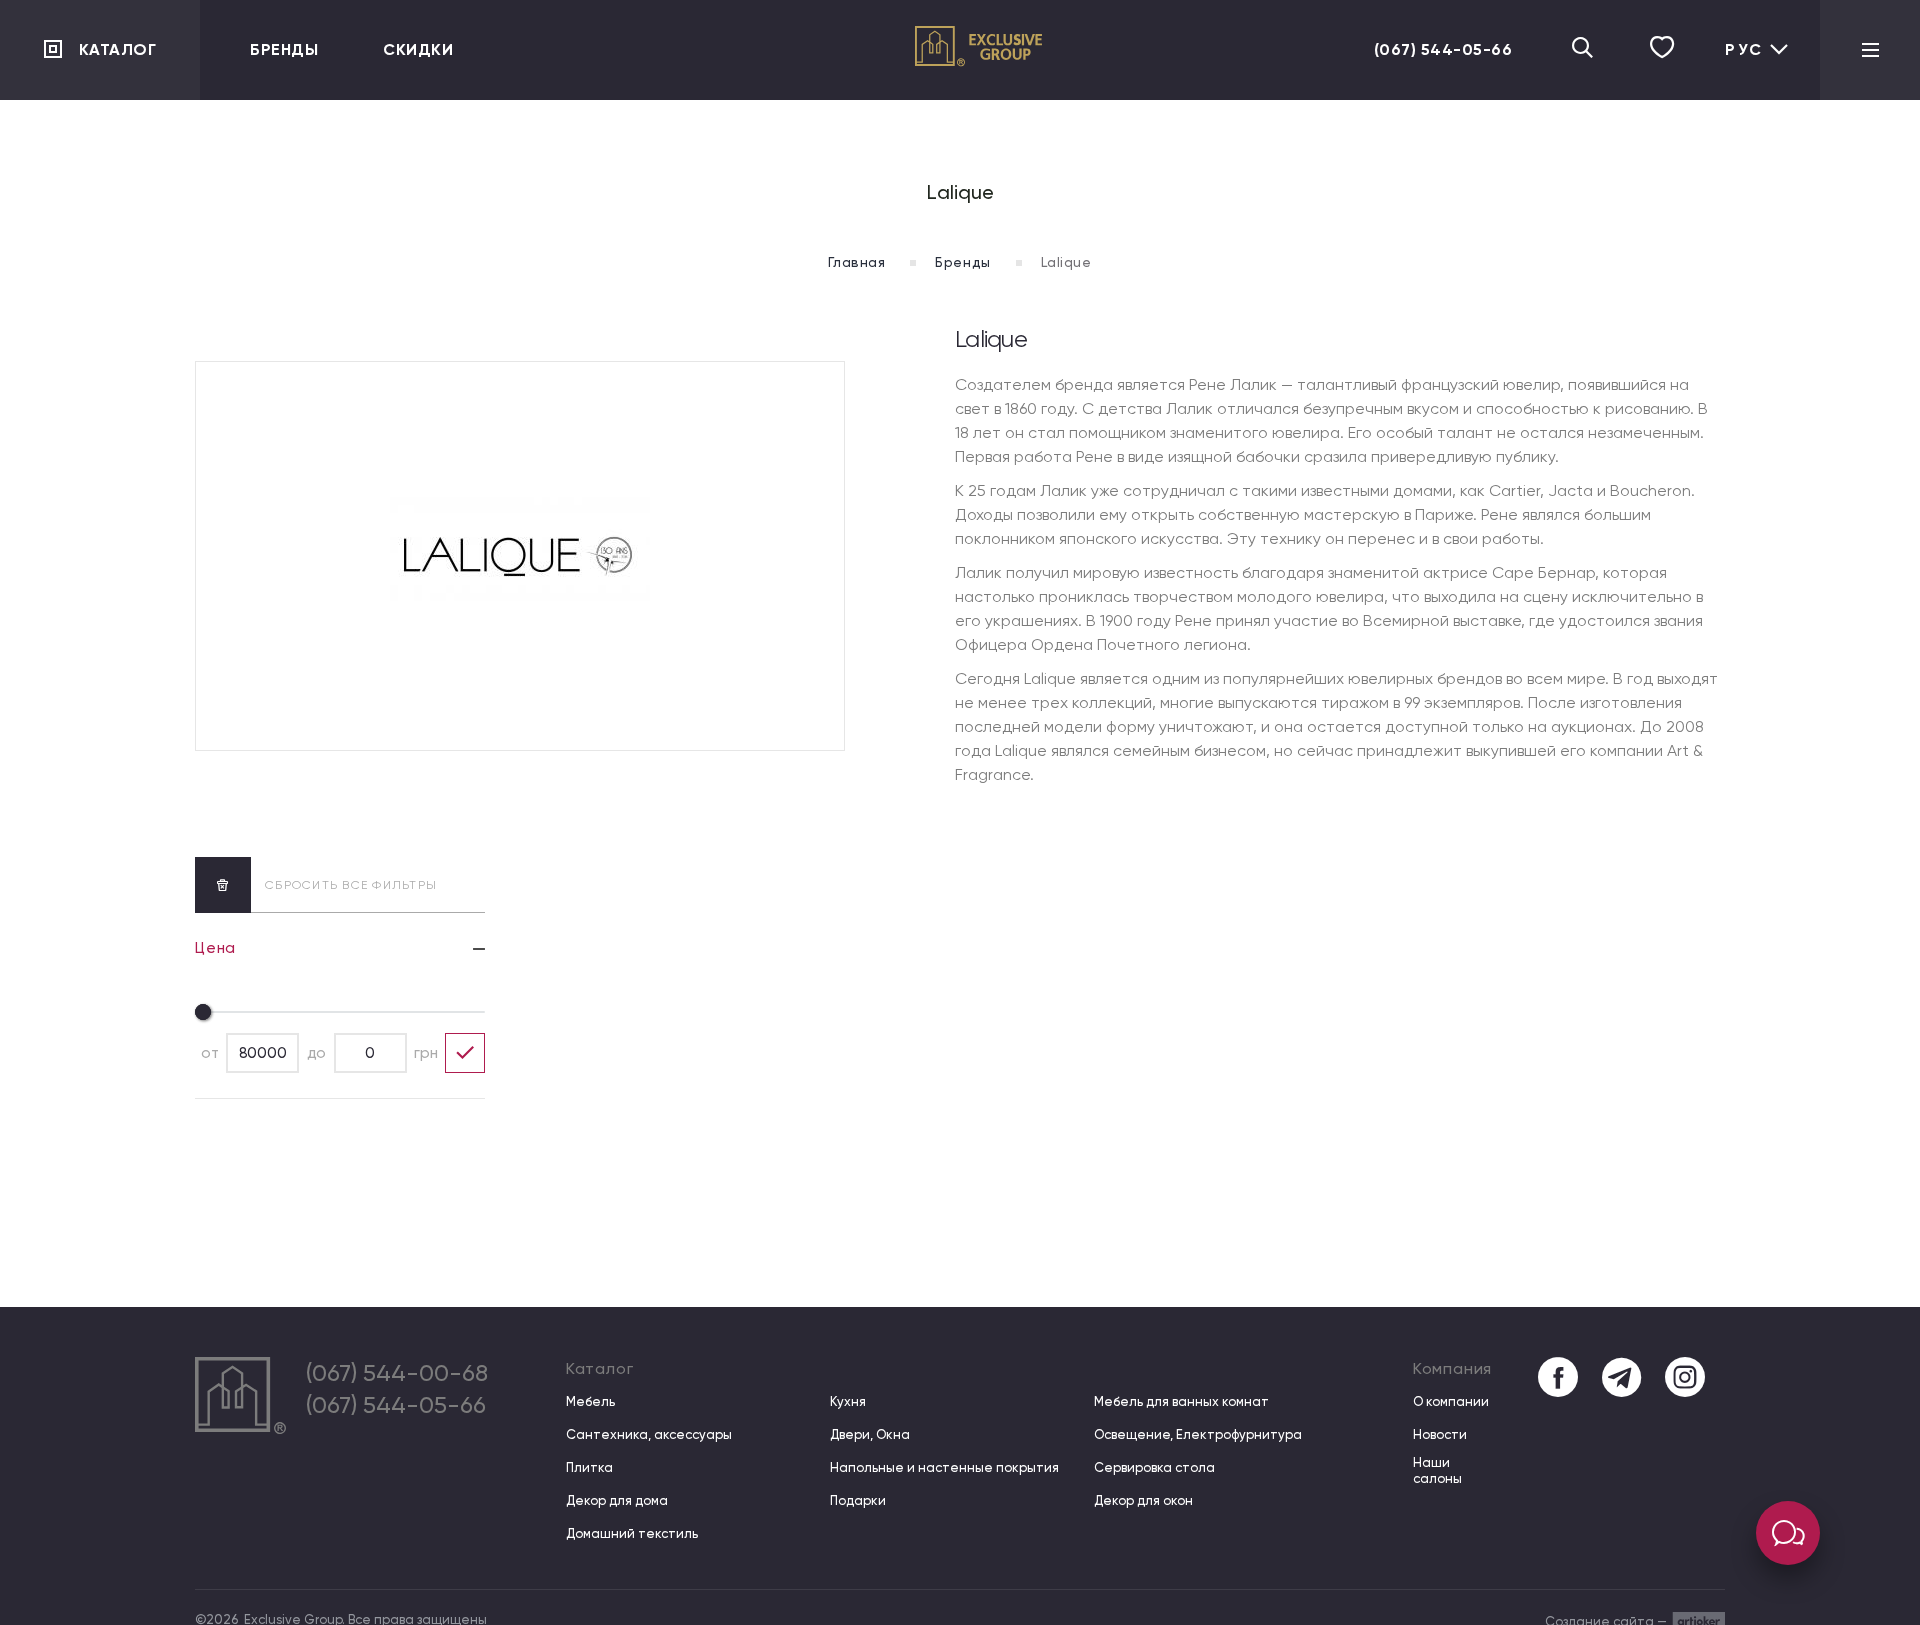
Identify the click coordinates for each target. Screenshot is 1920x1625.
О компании (1451, 1401)
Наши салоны (1437, 1470)
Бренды (284, 49)
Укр (1737, 66)
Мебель (590, 1401)
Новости (1440, 1434)
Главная (856, 262)
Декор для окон (1143, 1500)
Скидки (418, 49)
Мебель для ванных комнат (1181, 1401)
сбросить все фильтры (351, 885)
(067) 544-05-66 (1443, 49)
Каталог (118, 49)
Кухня (848, 1401)
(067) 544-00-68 (397, 1373)
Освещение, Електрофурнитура (1198, 1434)
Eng (1737, 98)
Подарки (858, 1500)
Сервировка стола (1154, 1467)
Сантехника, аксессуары (649, 1434)
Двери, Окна (870, 1434)
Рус (1744, 49)
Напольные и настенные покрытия (944, 1467)
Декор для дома (617, 1500)
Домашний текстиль (632, 1533)
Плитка (589, 1467)
